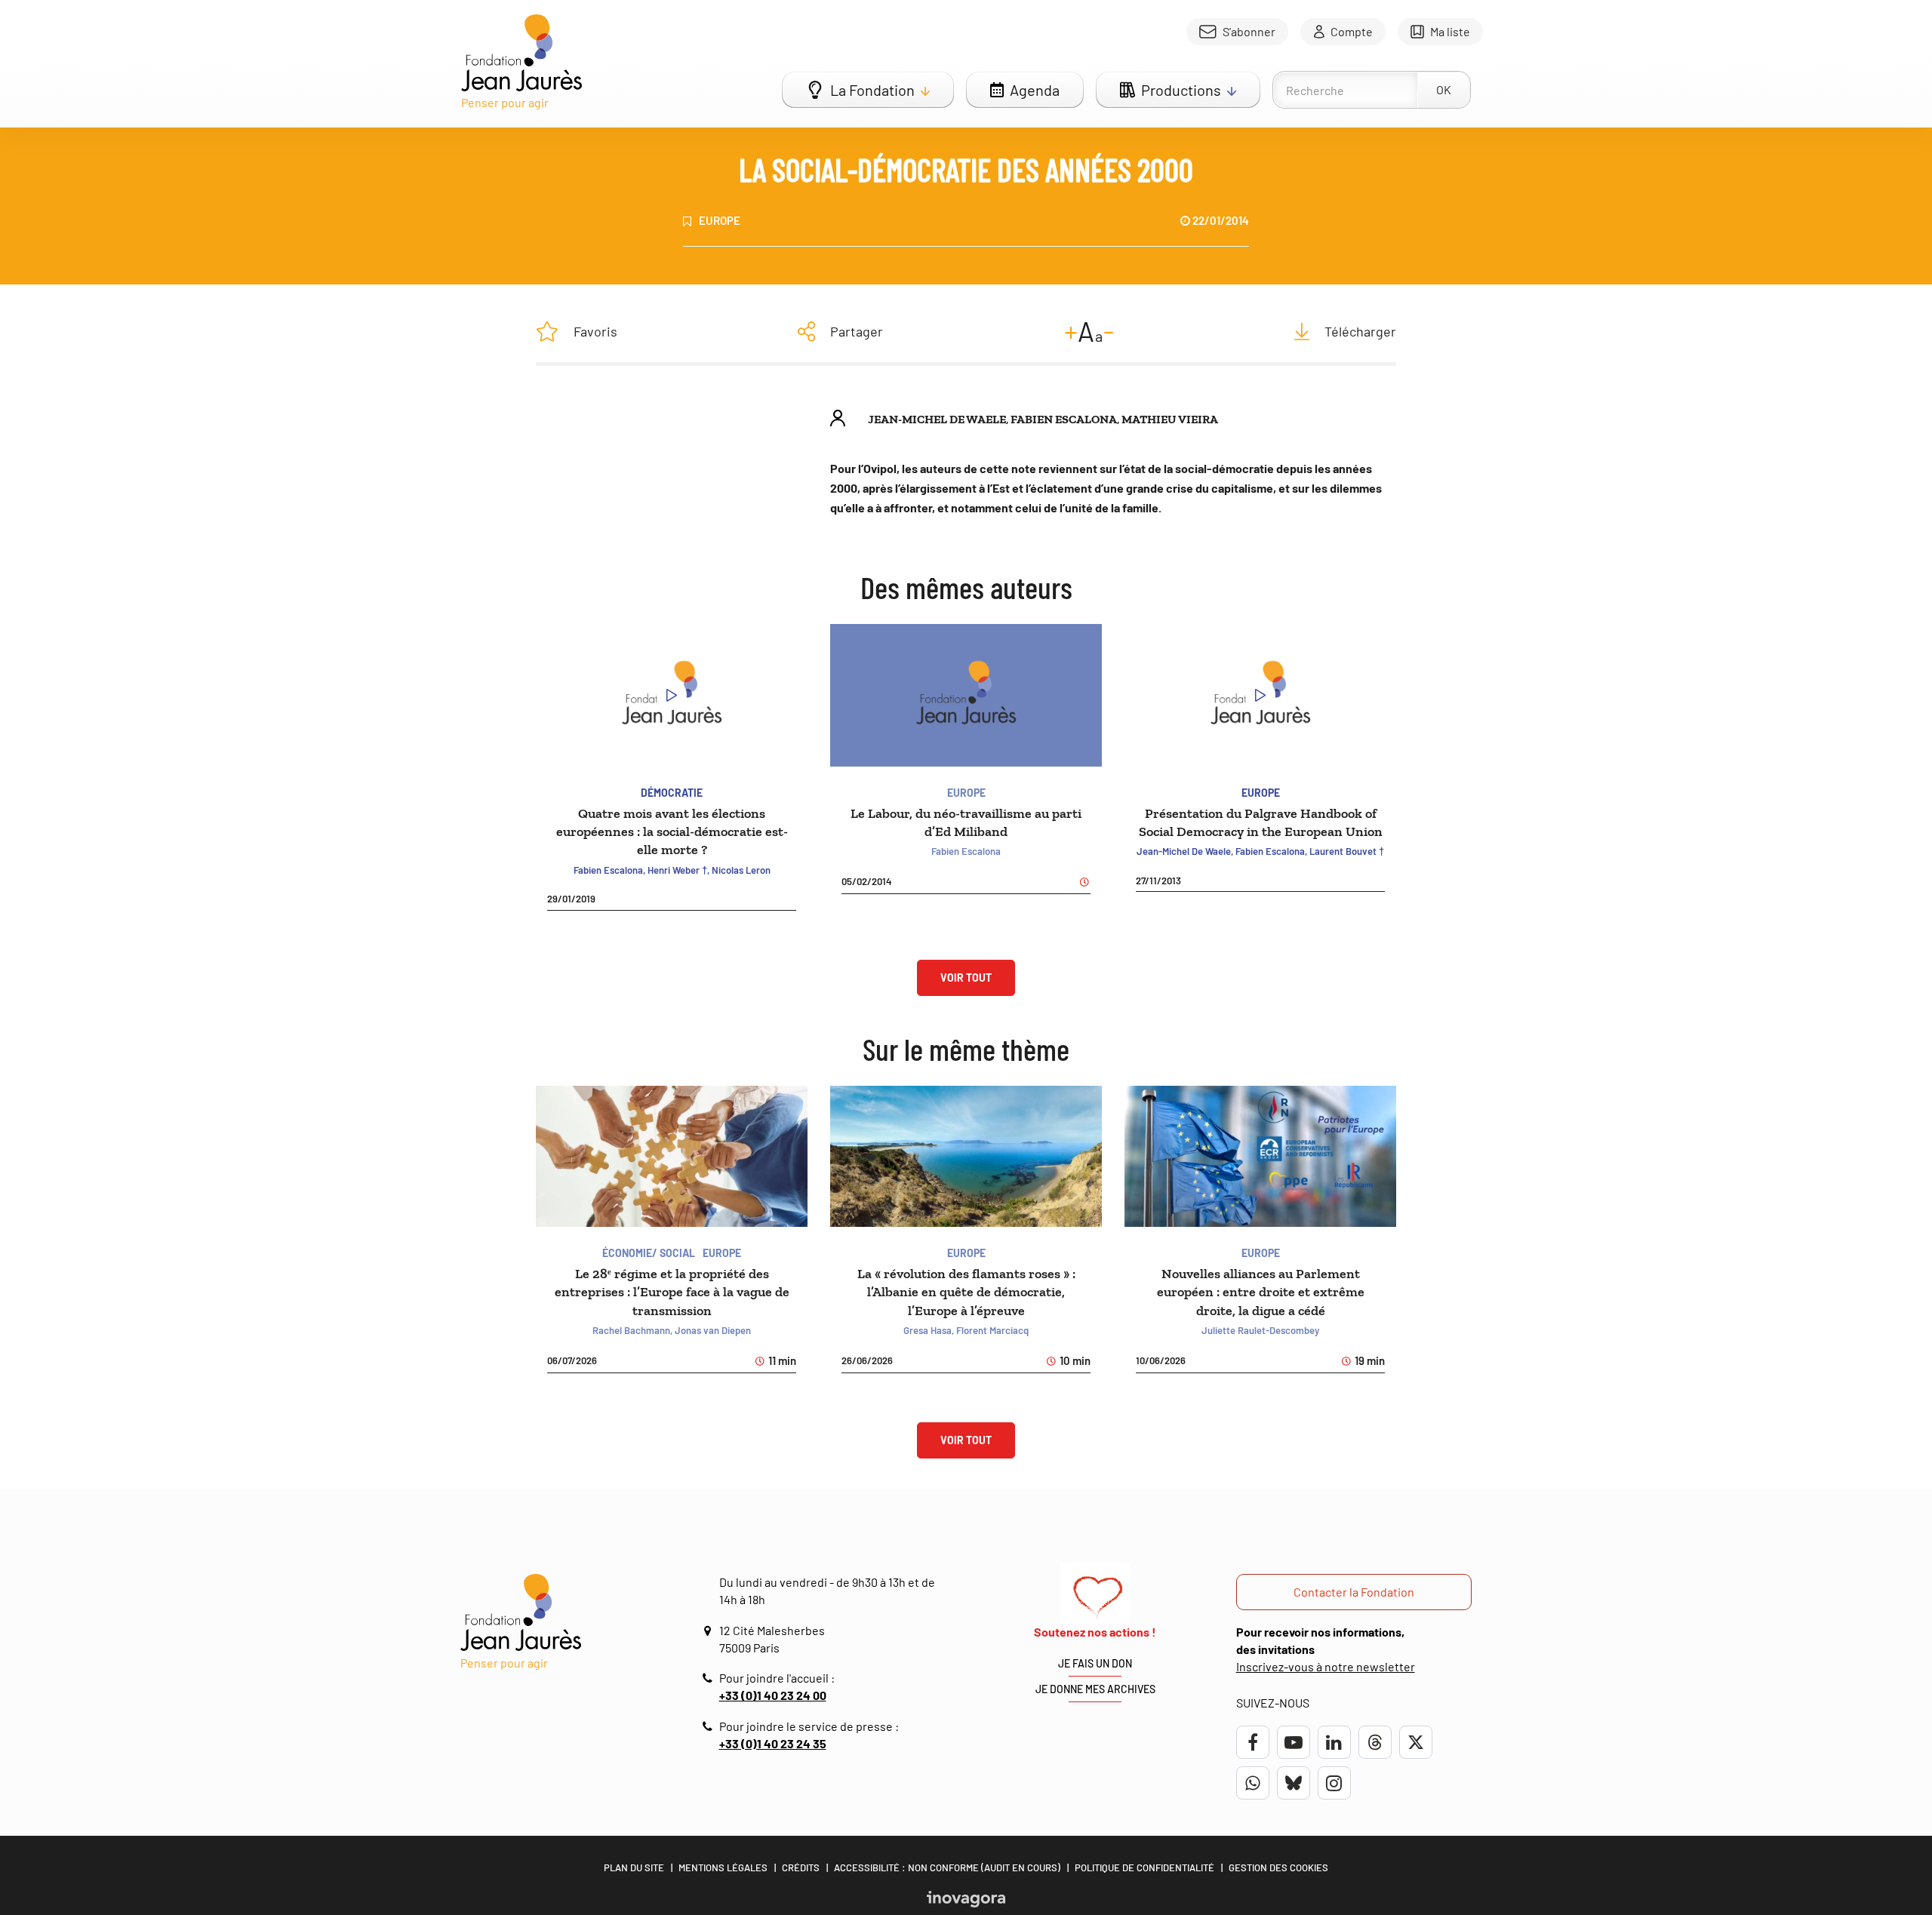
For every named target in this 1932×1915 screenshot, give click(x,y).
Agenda (1035, 90)
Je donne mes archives (1095, 1689)
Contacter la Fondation (1354, 1592)
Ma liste (1450, 31)
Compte (1352, 31)
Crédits (801, 1867)
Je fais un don (1095, 1663)
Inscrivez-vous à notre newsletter (1326, 1666)
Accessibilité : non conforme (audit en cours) (947, 1867)
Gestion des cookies (1278, 1867)
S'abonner (1249, 31)
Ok (1444, 89)
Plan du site (634, 1867)
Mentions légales (723, 1867)
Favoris (595, 331)
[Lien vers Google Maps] (709, 1631)
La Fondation (872, 90)
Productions (1181, 90)
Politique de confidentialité (1144, 1867)
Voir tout (966, 977)
